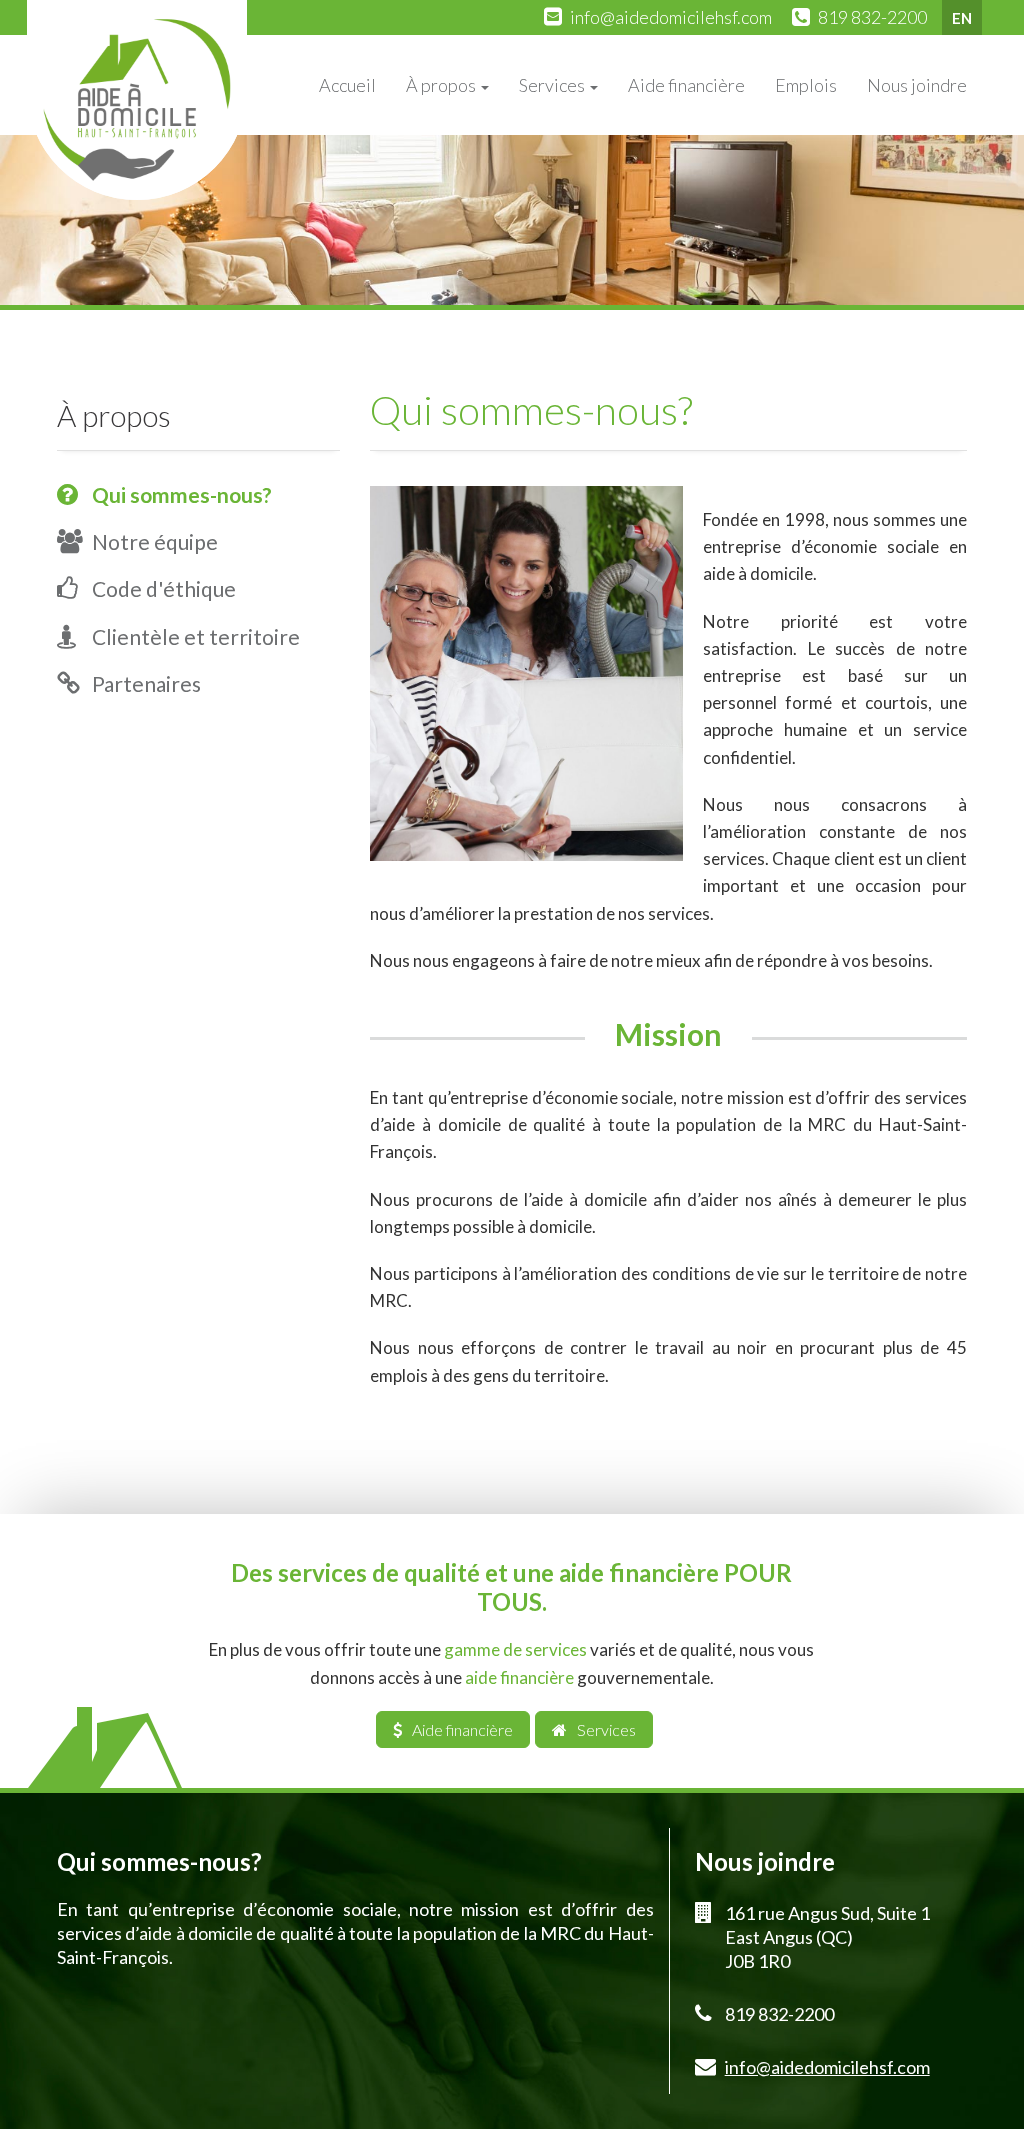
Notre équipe (155, 541)
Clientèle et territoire (196, 636)
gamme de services (515, 1649)
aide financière (519, 1677)
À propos (442, 85)
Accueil (347, 85)
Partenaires (146, 683)
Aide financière (686, 85)
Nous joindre (917, 85)
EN (962, 18)
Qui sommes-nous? (182, 494)
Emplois (806, 85)
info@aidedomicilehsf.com (671, 17)
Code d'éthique (164, 588)
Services (553, 85)
